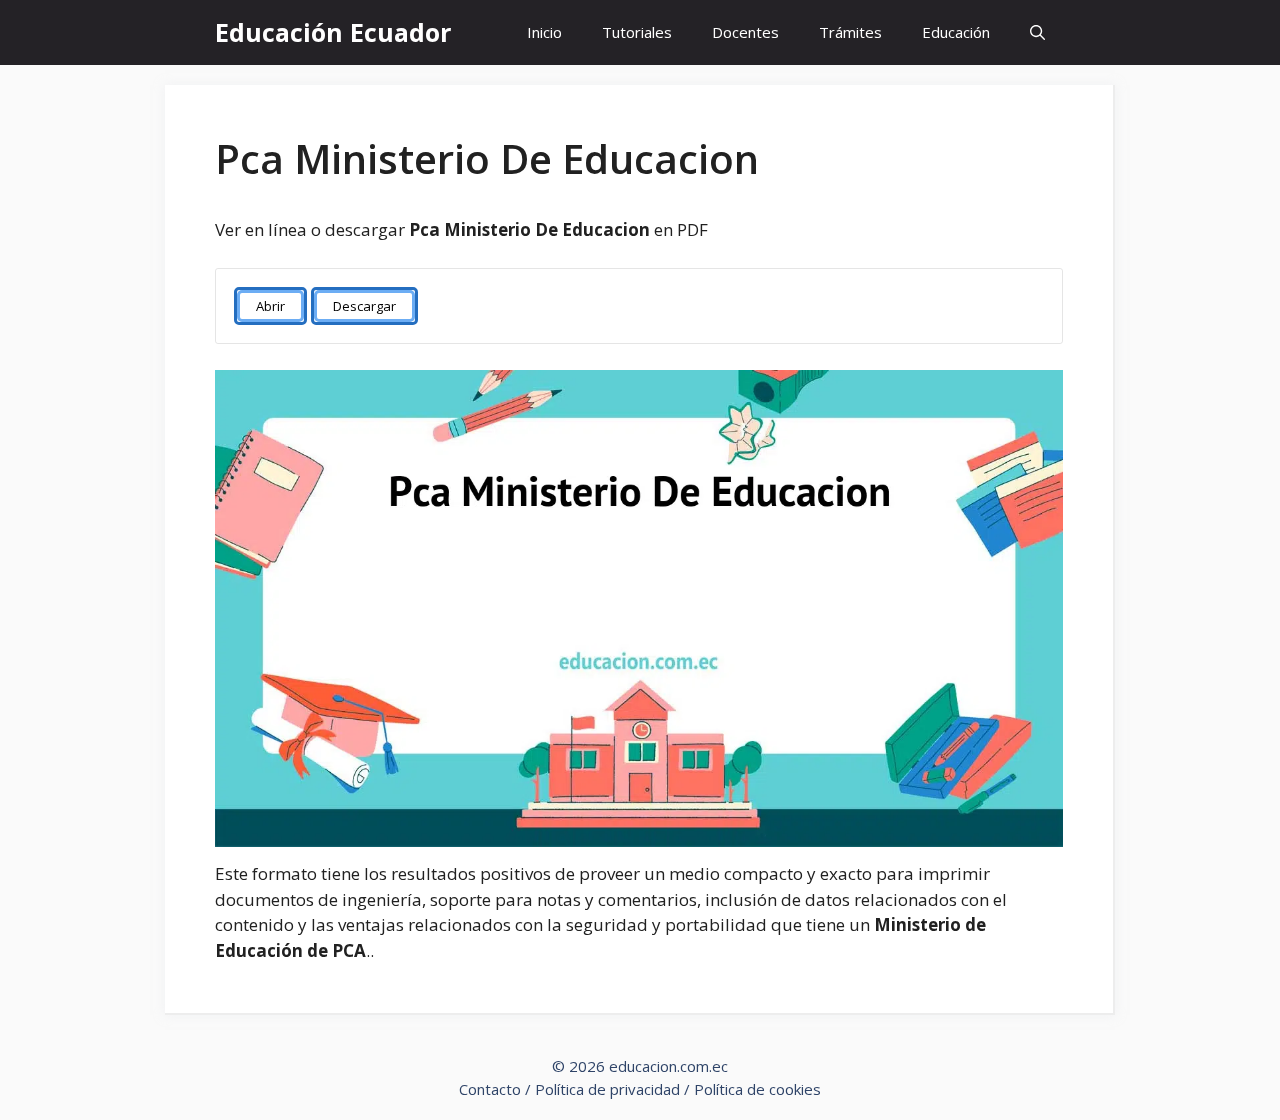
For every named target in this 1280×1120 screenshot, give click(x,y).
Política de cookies (757, 1089)
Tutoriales (637, 32)
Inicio (544, 32)
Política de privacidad (607, 1089)
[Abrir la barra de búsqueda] (1037, 32)
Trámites (850, 32)
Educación (956, 32)
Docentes (745, 32)
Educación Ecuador (333, 32)
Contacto (490, 1089)
